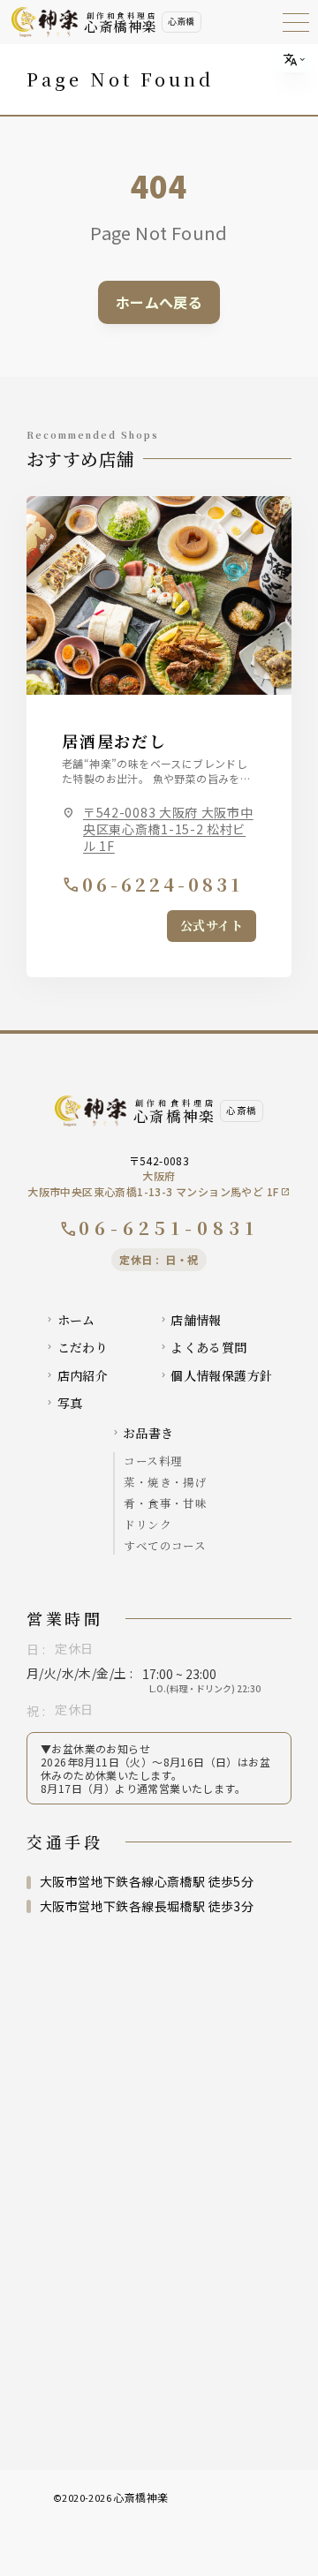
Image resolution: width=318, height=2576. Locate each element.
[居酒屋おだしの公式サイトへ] (159, 595)
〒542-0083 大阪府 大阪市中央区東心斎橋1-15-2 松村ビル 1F (168, 830)
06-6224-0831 (152, 885)
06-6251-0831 (159, 1228)
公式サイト (212, 925)
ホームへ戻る (159, 302)
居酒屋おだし (114, 741)
